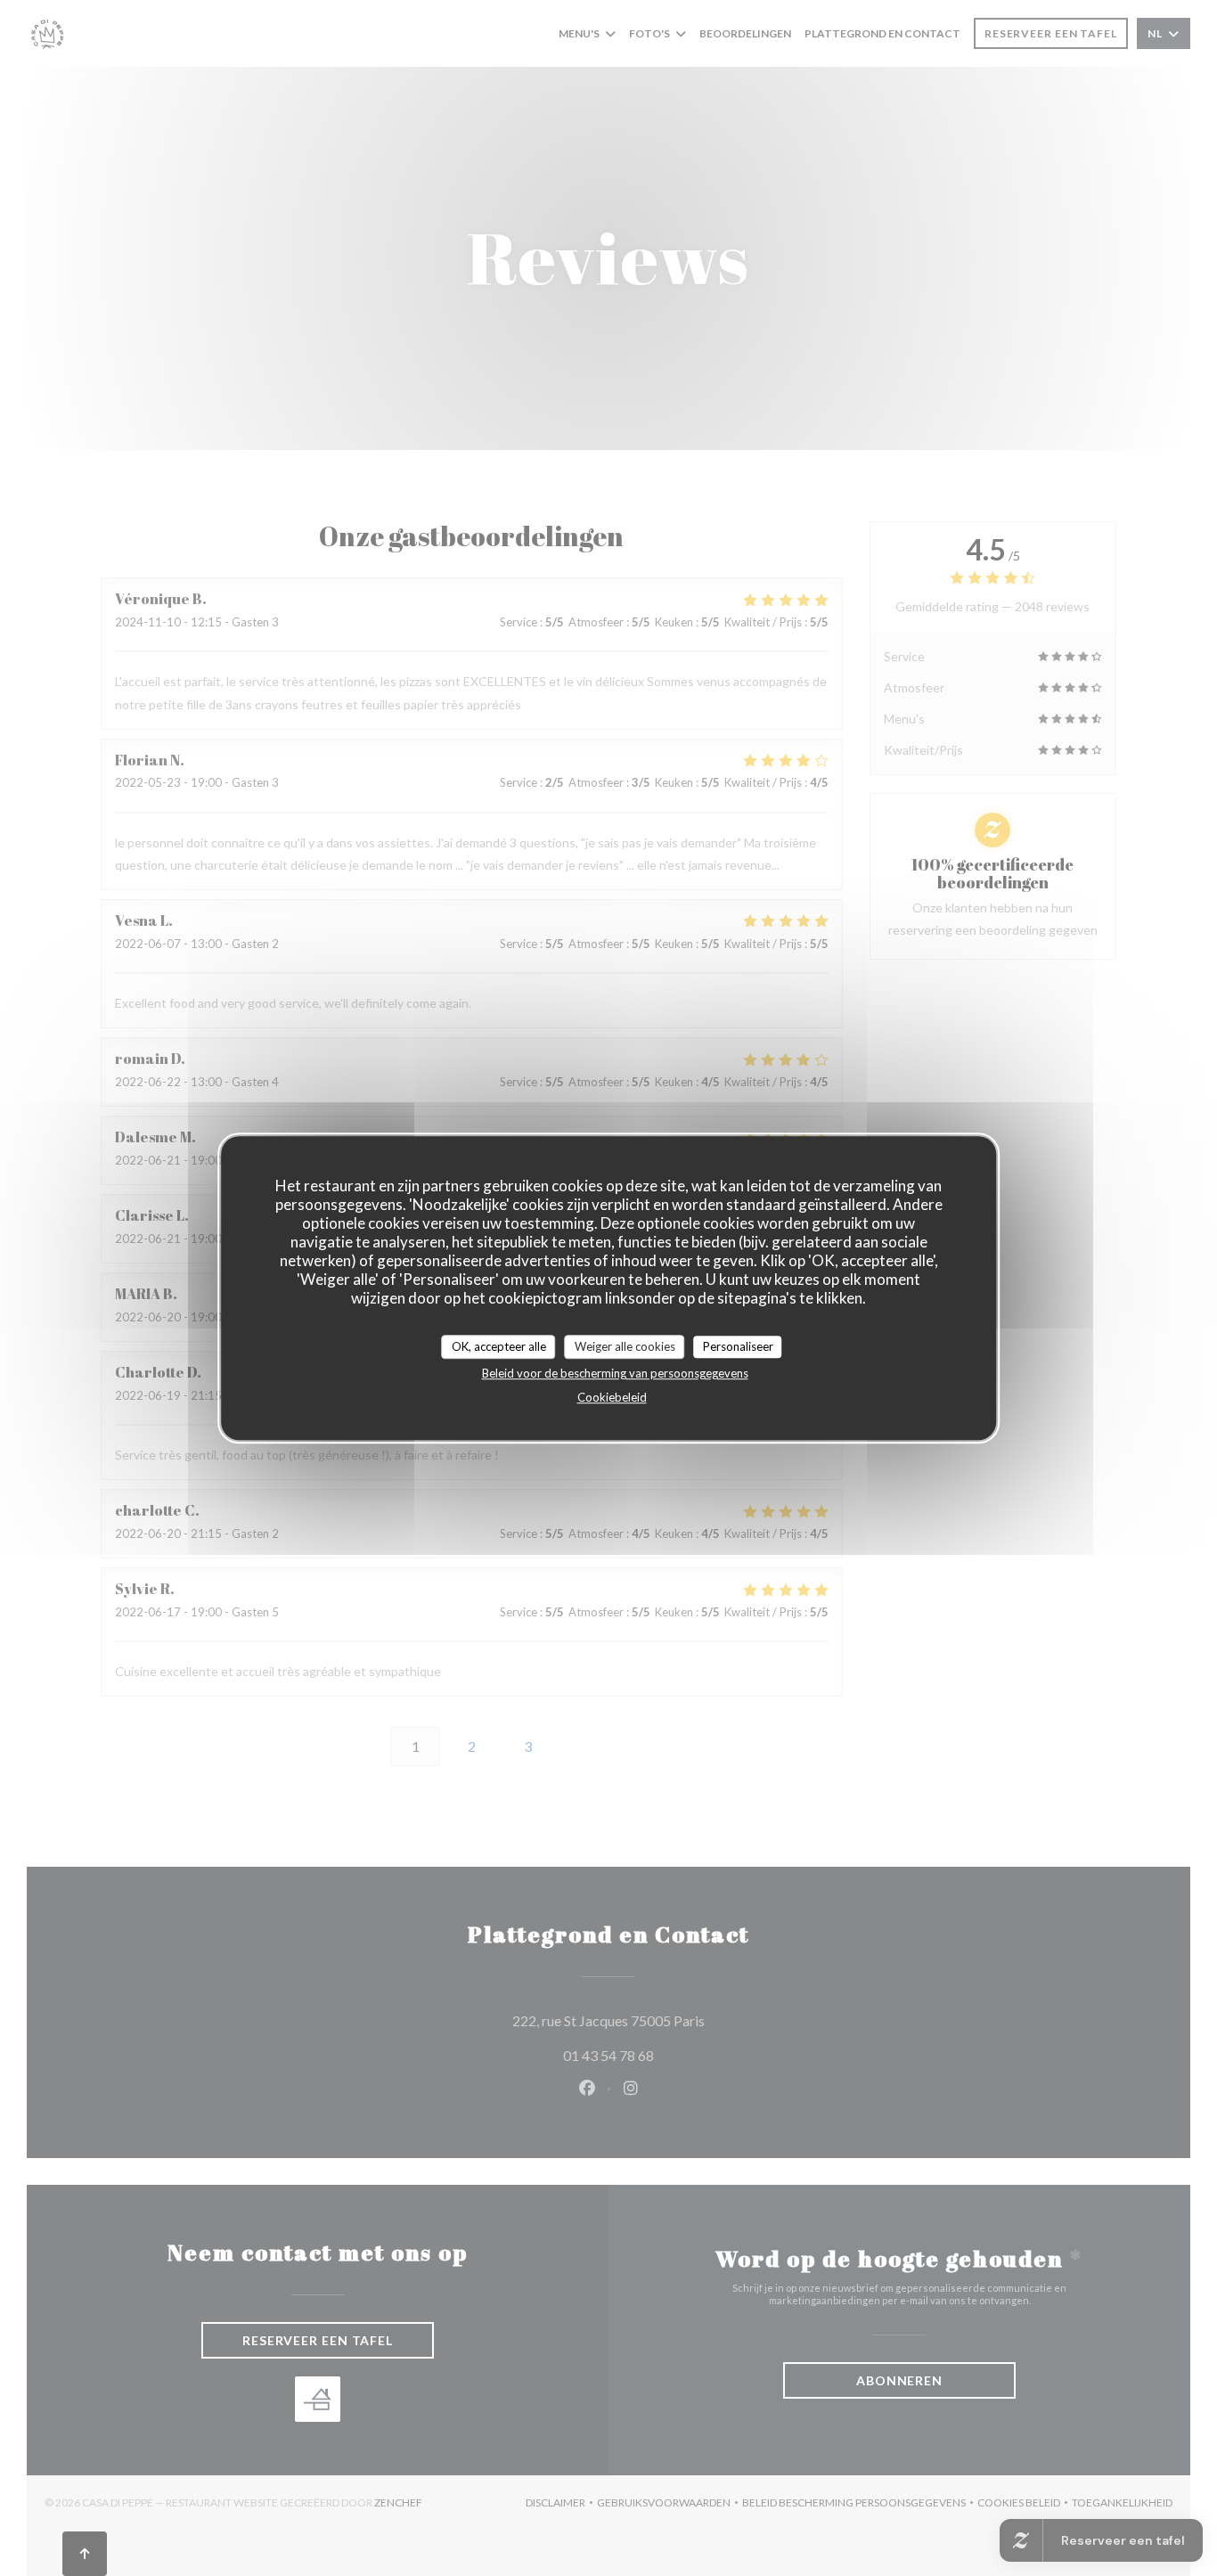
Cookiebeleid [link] (612, 1397)
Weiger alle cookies (625, 1346)
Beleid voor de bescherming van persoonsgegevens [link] (615, 1373)
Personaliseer (738, 1346)
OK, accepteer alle (499, 1346)
